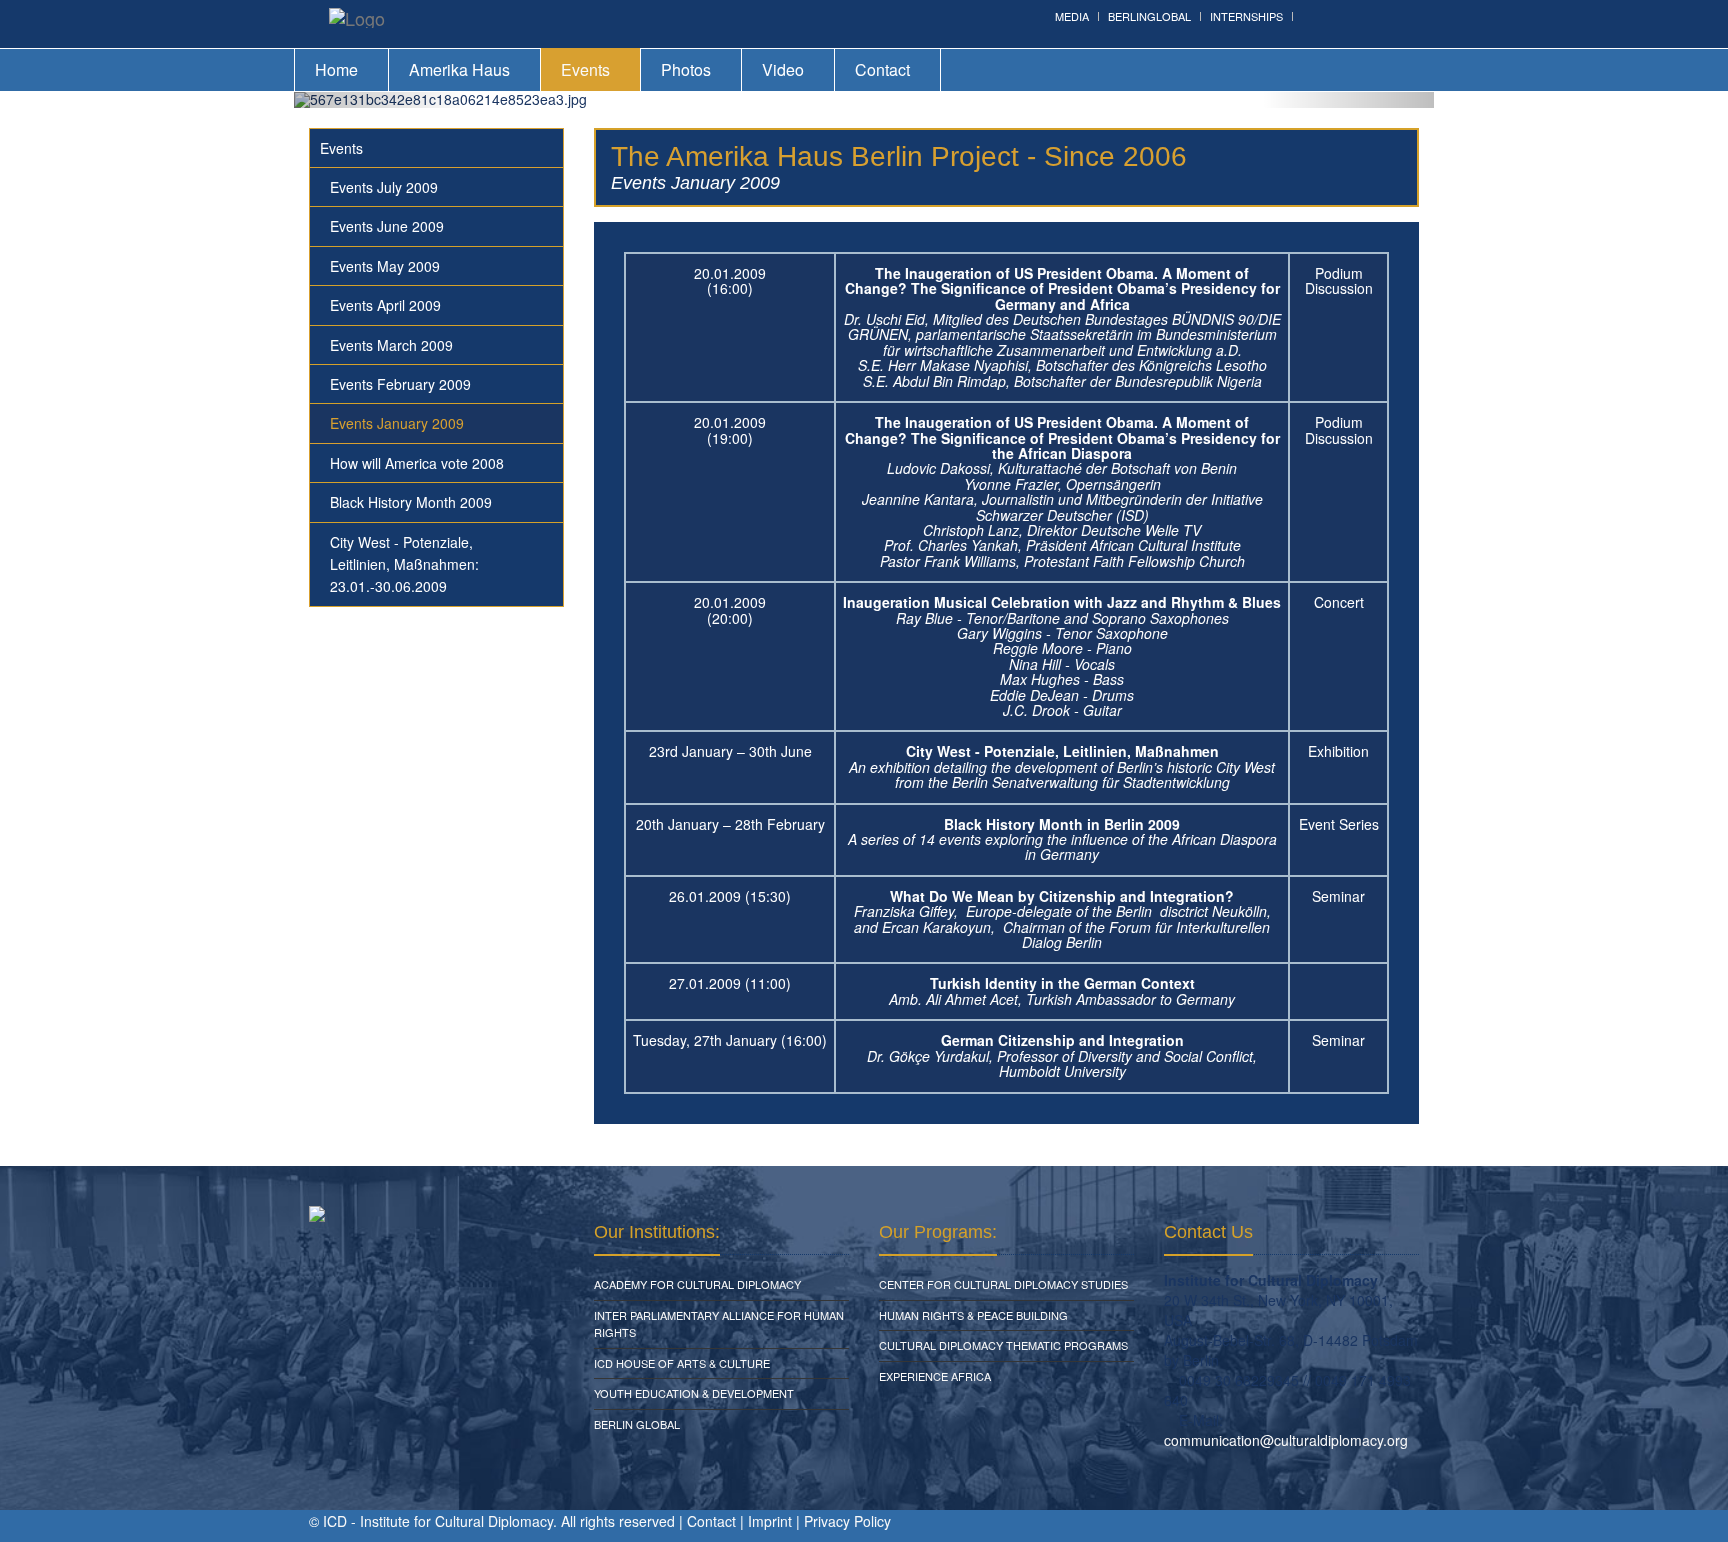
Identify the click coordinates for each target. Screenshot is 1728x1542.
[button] (379, 100)
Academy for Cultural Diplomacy (697, 1284)
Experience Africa (935, 1376)
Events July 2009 (384, 187)
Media (1072, 16)
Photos (686, 69)
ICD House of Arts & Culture (682, 1363)
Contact (882, 69)
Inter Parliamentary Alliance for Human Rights (719, 1324)
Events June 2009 (387, 226)
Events (585, 69)
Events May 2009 (385, 266)
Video (783, 69)
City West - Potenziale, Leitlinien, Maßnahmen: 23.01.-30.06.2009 (404, 564)
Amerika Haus (459, 69)
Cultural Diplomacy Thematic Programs (1003, 1345)
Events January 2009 (397, 423)
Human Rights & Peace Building (973, 1315)
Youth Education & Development (694, 1393)
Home (336, 69)
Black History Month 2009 (411, 502)
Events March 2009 (391, 345)
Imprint (770, 1521)
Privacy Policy (847, 1521)
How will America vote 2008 (417, 463)
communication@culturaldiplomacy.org (1286, 1440)
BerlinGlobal (1149, 16)
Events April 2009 (385, 305)
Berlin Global (637, 1424)
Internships (1246, 16)
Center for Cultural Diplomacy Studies (1003, 1284)
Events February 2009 (400, 384)
